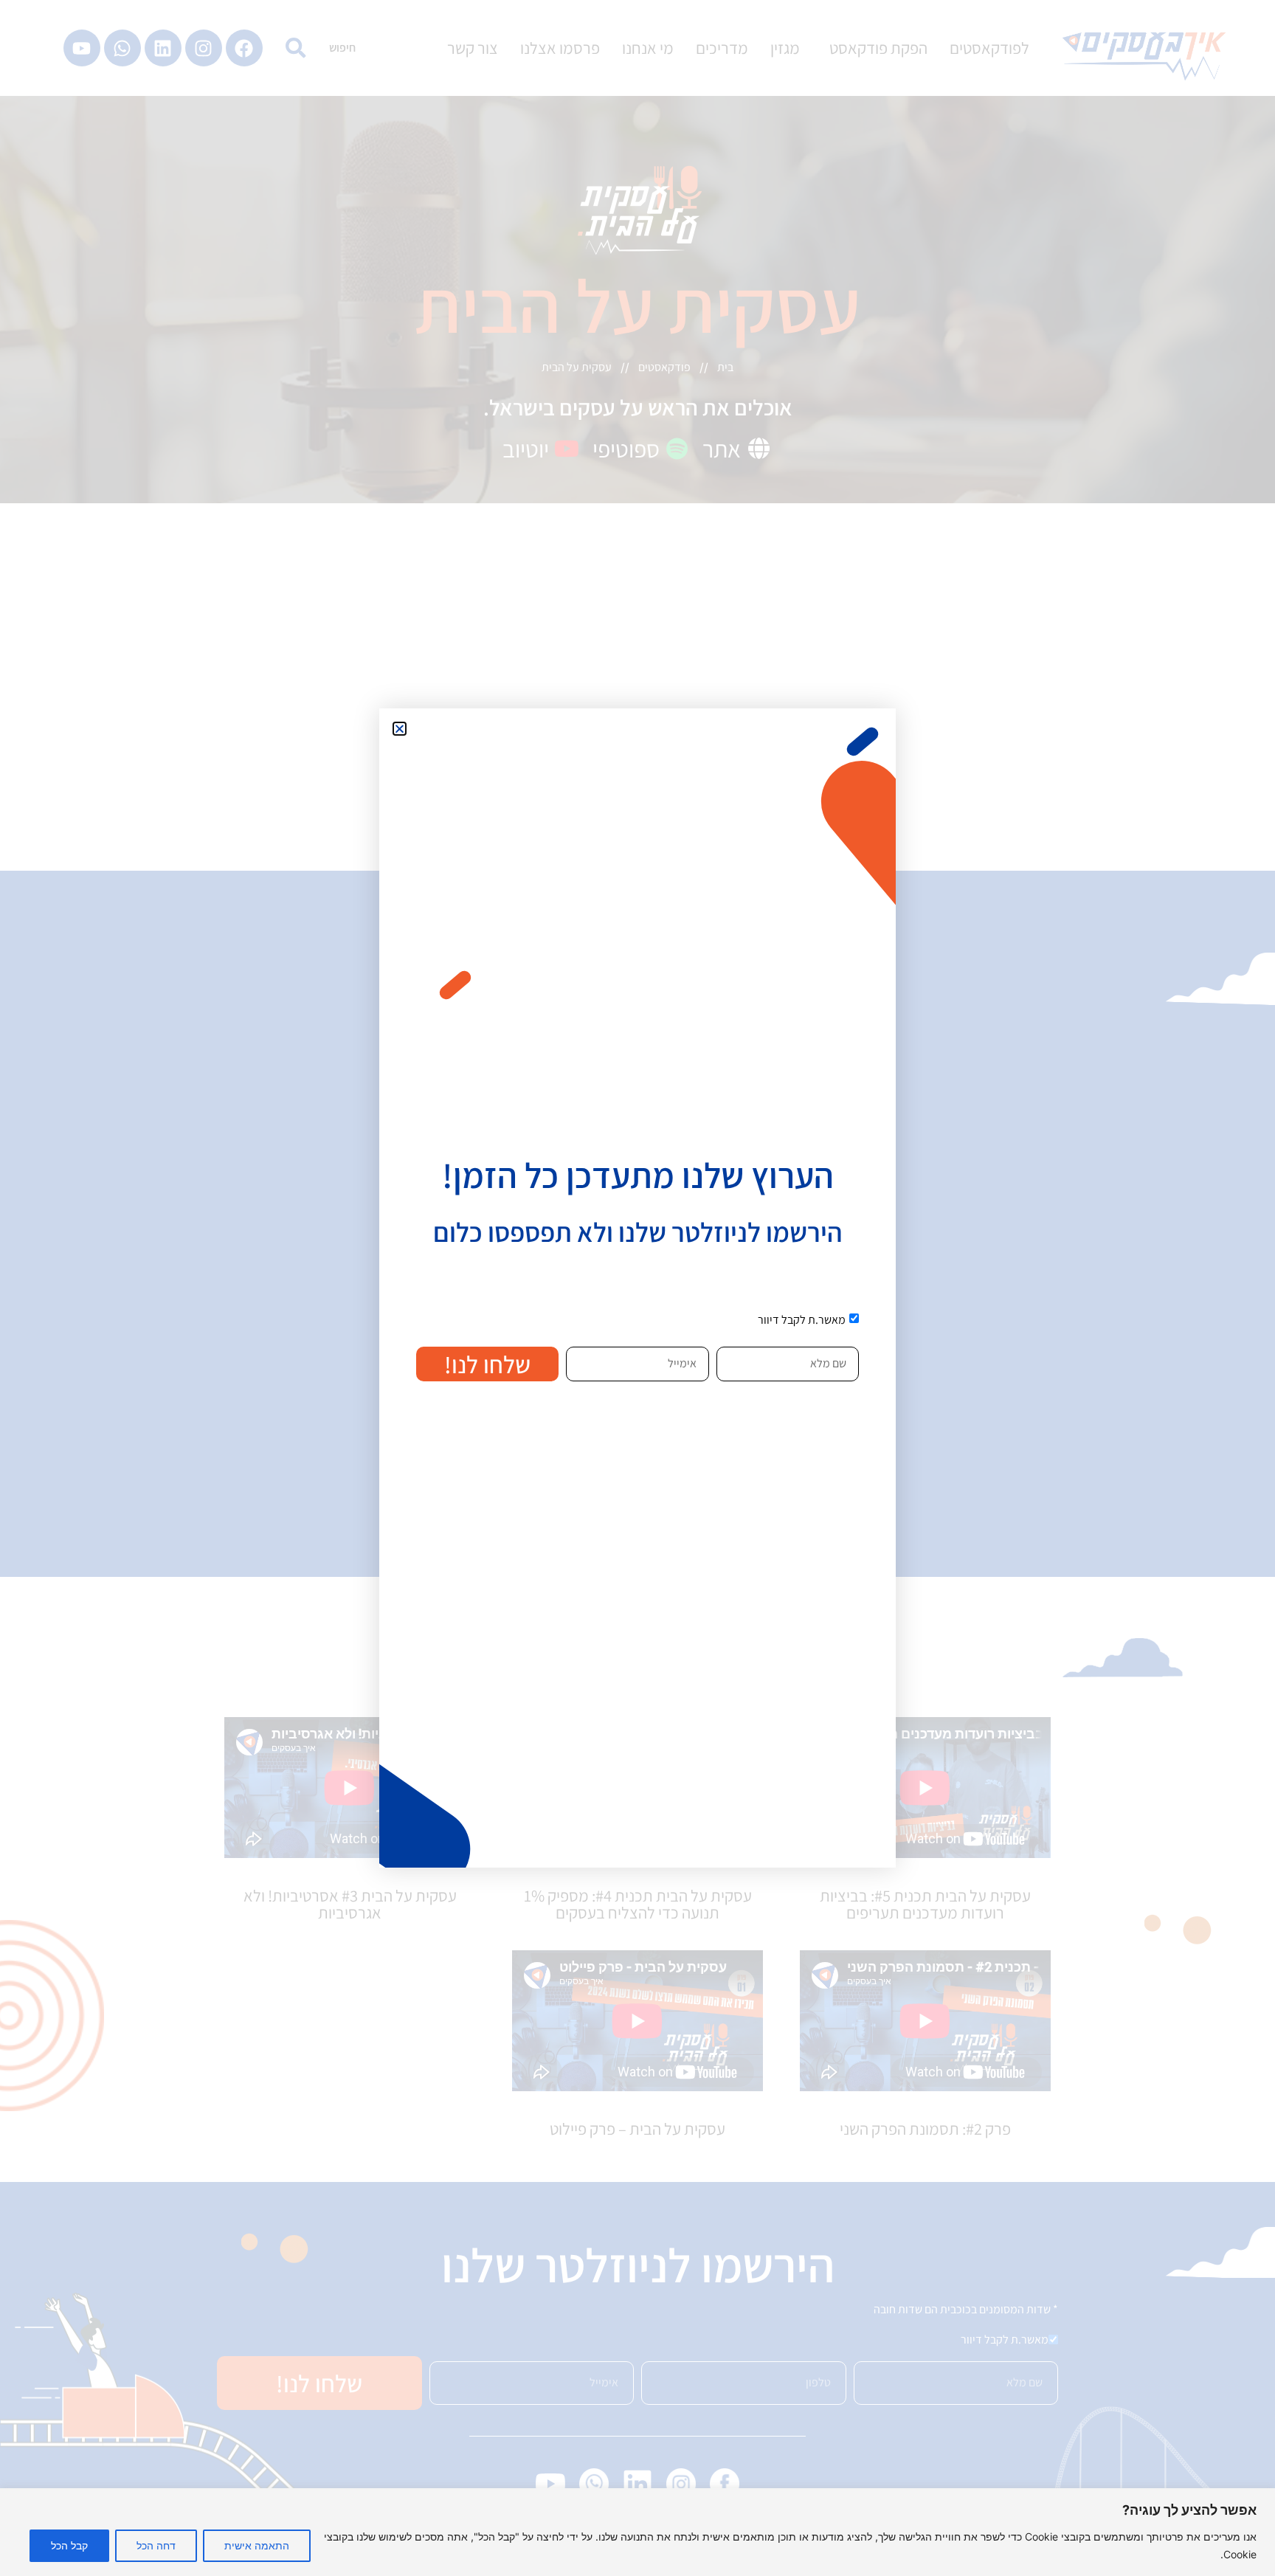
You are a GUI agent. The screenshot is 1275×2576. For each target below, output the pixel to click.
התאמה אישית (257, 2545)
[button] (400, 729)
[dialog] (637, 1288)
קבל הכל (69, 2545)
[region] (637, 2532)
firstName (821, 1341)
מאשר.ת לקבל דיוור (802, 1320)
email (681, 1341)
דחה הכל (156, 2545)
